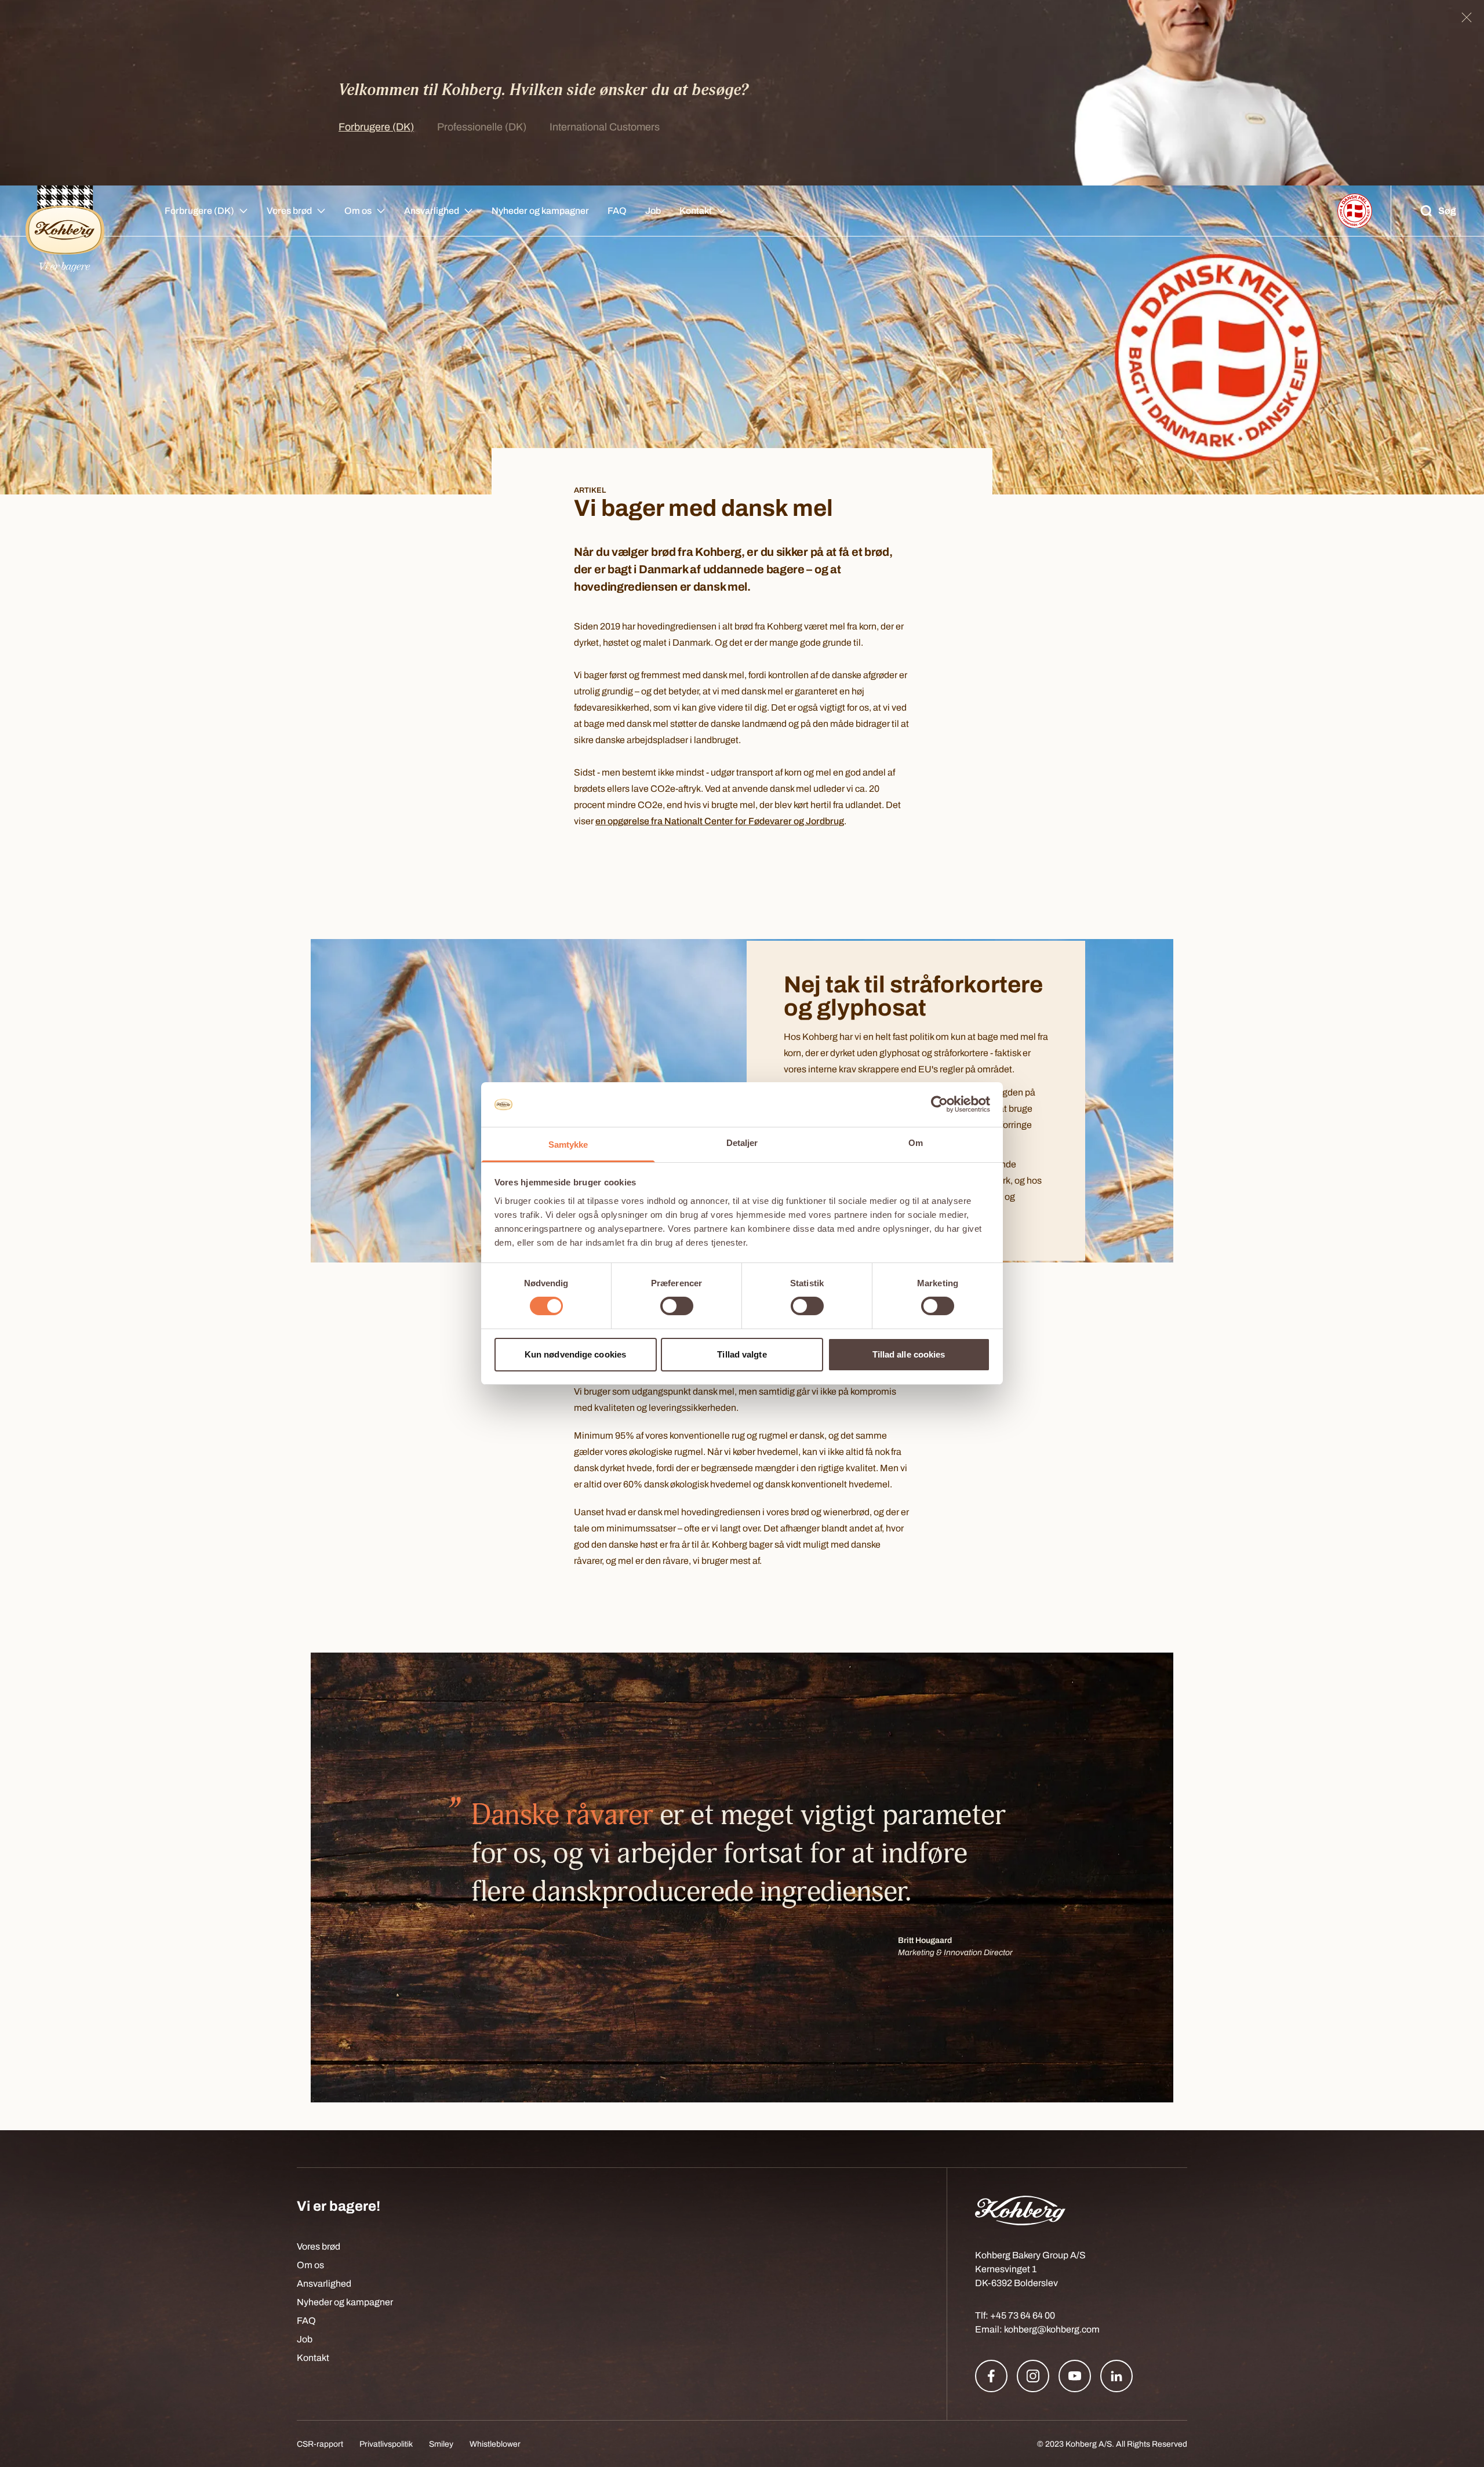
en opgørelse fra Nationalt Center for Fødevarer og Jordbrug (720, 821)
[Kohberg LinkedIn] (1116, 2376)
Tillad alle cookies (909, 1354)
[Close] (1467, 17)
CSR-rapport (320, 2444)
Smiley (441, 2444)
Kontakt (696, 211)
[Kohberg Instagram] (1033, 2376)
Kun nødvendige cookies (575, 1354)
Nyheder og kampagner (540, 211)
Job (653, 211)
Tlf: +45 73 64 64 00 (1015, 2315)
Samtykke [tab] (568, 1145)
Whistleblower (495, 2444)
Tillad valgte (742, 1354)
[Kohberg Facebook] (991, 2376)
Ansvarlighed (432, 211)
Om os (358, 211)
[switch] (677, 1306)
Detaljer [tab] (742, 1143)
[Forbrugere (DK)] (65, 211)
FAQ (617, 211)
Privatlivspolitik (386, 2444)
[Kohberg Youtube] (1075, 2376)
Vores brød (289, 211)
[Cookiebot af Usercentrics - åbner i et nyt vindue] (939, 1104)
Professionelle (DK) (482, 127)
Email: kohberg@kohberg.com (1037, 2329)
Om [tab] (916, 1143)
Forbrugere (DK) (376, 127)
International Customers (605, 127)
